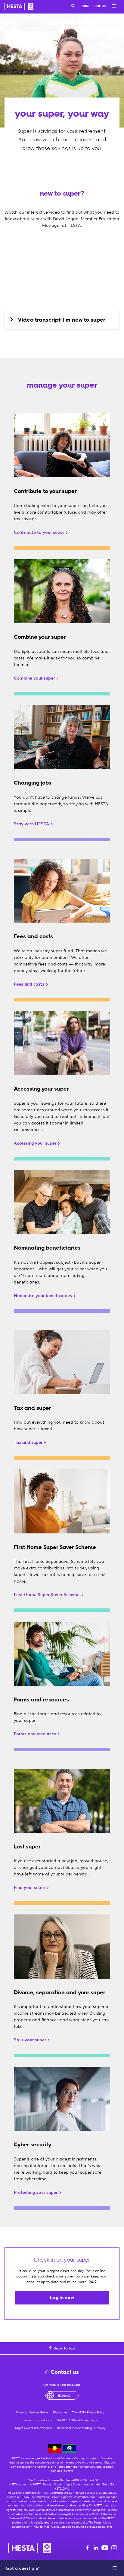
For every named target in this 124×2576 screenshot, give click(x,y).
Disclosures (60, 2412)
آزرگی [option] (64, 2395)
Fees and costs (30, 984)
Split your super (31, 2040)
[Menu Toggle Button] (112, 6)
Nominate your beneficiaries (43, 1295)
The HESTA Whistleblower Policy (77, 2420)
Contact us (64, 2372)
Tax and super (29, 1442)
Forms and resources (36, 1734)
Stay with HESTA (32, 824)
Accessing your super (36, 1143)
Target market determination (33, 2428)
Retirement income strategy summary (81, 2428)
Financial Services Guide (32, 2412)
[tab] (62, 320)
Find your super (30, 1887)
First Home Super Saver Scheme (47, 1594)
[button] (62, 320)
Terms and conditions (37, 2420)
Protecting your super (36, 2192)
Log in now (62, 2298)
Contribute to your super (40, 532)
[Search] (73, 6)
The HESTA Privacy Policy (88, 2412)
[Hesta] (19, 7)
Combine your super (35, 678)
